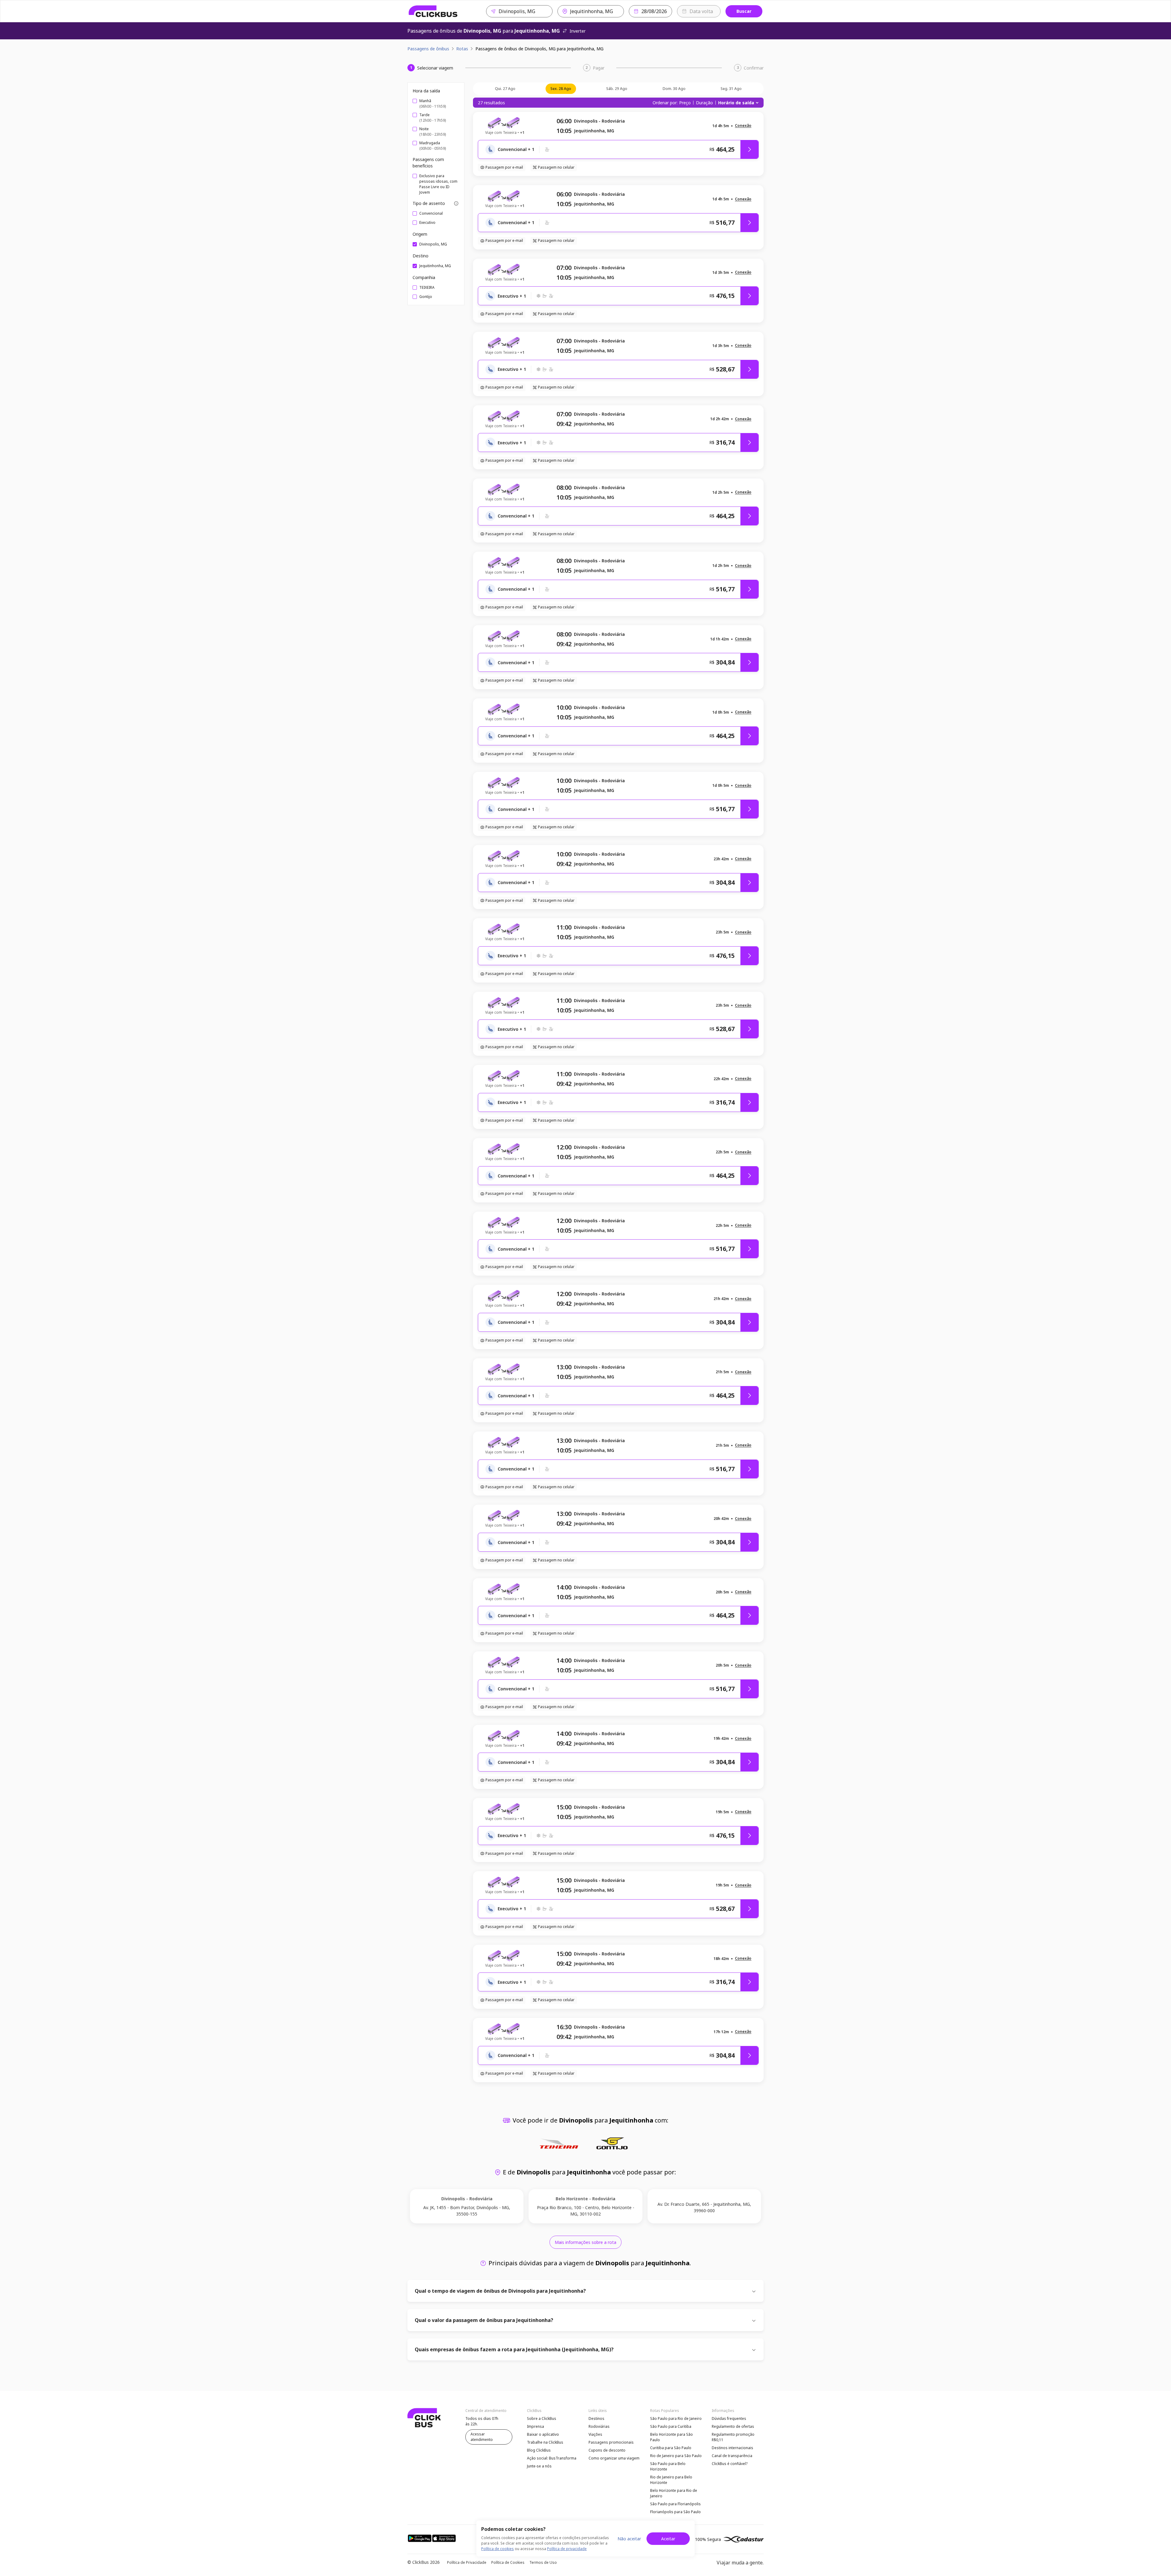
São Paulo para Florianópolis (675, 2504)
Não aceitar (629, 2539)
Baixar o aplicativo (543, 2434)
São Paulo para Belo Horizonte (668, 2466)
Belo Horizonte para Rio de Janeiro (674, 2493)
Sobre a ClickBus (542, 2418)
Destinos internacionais (732, 2448)
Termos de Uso (543, 2562)
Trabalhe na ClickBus (545, 2442)
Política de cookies (498, 2549)
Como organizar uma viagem (614, 2458)
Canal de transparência (732, 2456)
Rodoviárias (599, 2426)
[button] (743, 126)
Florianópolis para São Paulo (675, 2512)
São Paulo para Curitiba (671, 2426)
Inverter (578, 31)
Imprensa (535, 2426)
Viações (595, 2434)
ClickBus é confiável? (730, 2464)
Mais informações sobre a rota (585, 2242)
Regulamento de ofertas (733, 2426)
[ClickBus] (433, 11)
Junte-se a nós (539, 2466)
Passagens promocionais (611, 2442)
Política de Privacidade (467, 2562)
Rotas (462, 49)
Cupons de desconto (607, 2450)
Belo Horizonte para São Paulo (671, 2437)
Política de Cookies (508, 2562)
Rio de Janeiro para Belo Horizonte (671, 2480)
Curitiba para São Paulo (671, 2448)
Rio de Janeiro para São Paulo (676, 2456)
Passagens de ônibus (428, 49)
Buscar (744, 11)
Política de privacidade (567, 2549)
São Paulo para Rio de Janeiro (676, 2418)
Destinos (596, 2418)
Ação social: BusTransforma (552, 2458)
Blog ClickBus (539, 2450)
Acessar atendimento (482, 2437)
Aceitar (668, 2539)
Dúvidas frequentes (729, 2418)
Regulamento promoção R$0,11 (733, 2437)
